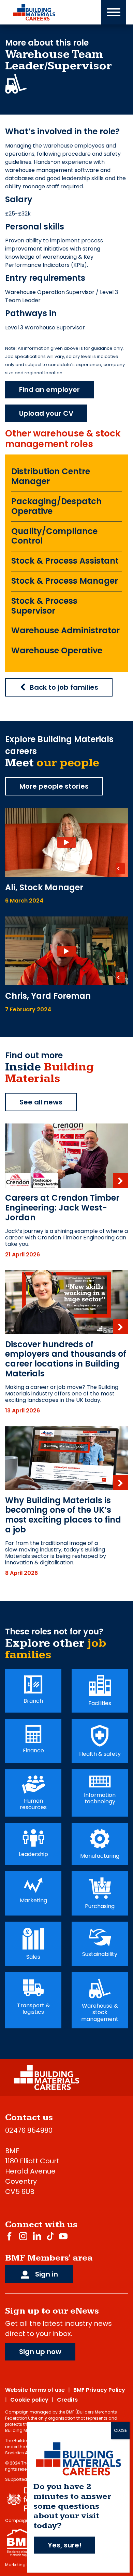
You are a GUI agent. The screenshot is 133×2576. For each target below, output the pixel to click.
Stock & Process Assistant (65, 561)
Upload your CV (46, 413)
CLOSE (120, 2430)
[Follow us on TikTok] (50, 2236)
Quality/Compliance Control (54, 536)
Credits (67, 2400)
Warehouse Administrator (65, 630)
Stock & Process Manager (65, 581)
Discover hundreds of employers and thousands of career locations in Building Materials (66, 1359)
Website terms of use (35, 2390)
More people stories (54, 786)
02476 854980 (29, 2130)
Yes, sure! (65, 2545)
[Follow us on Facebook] (9, 2236)
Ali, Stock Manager (44, 887)
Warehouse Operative (57, 650)
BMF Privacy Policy (99, 2390)
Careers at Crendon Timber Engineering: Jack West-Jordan (62, 1208)
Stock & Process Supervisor (44, 606)
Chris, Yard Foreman (48, 996)
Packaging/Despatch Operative (56, 506)
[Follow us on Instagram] (23, 2236)
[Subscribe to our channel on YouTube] (63, 2236)
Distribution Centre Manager (51, 476)
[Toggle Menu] (114, 12)
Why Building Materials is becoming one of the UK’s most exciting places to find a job (63, 1515)
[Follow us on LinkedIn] (37, 2236)
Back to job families (64, 687)
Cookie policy (29, 2400)
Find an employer (49, 390)
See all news (41, 1102)
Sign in (46, 2274)
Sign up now (40, 2352)
